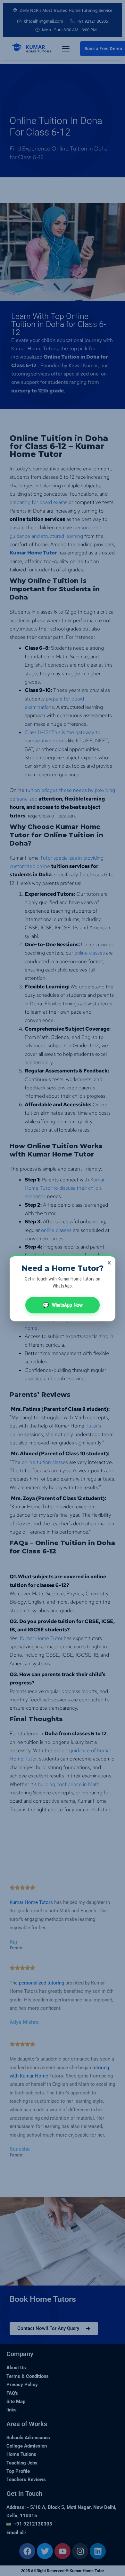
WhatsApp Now (63, 1305)
